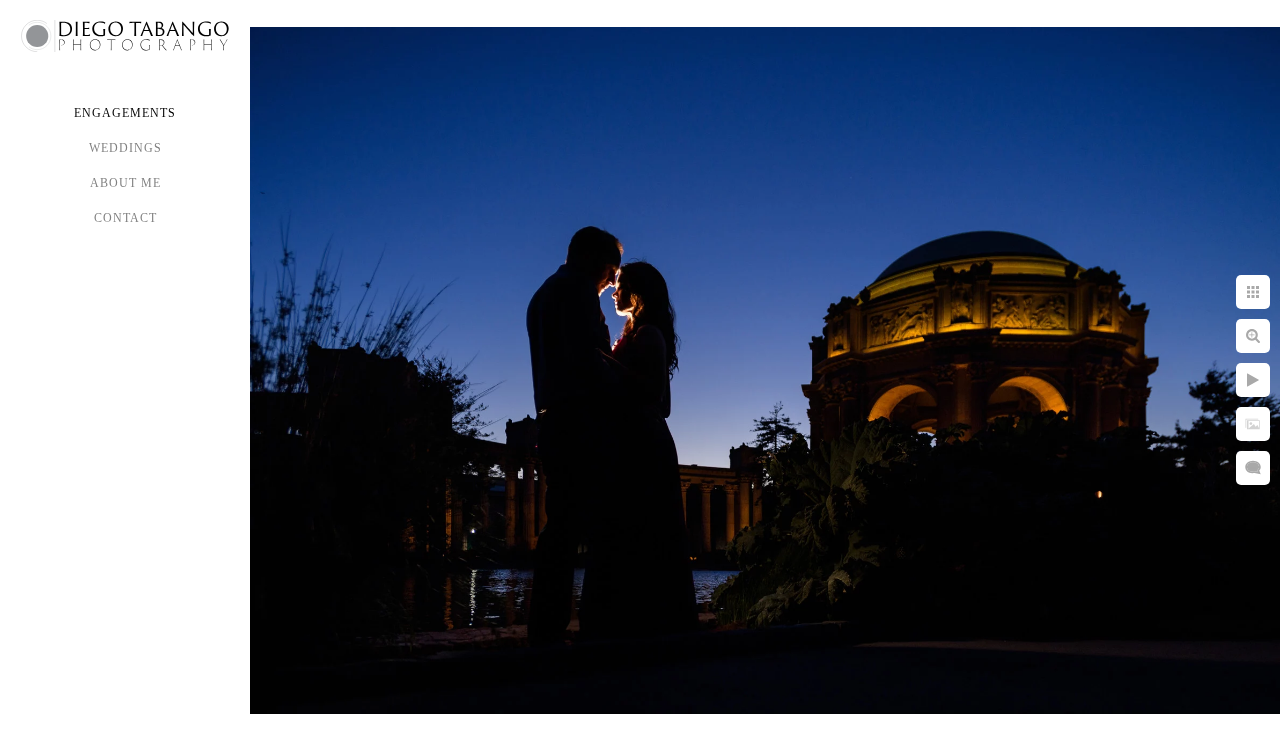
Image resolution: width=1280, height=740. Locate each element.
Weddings (125, 148)
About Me (125, 183)
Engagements (125, 113)
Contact (125, 218)
